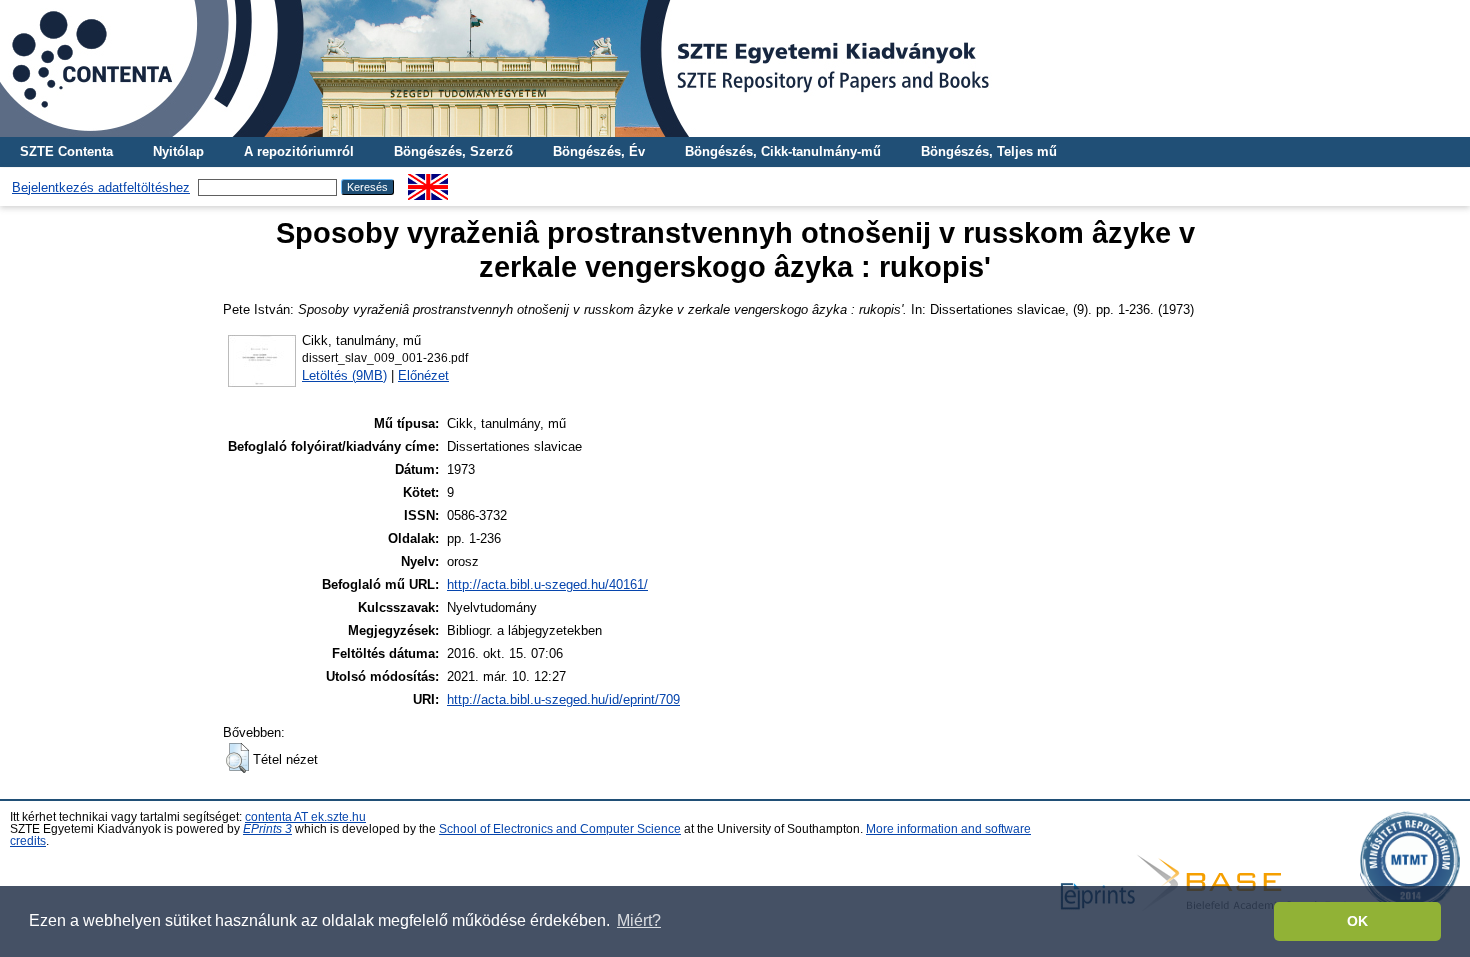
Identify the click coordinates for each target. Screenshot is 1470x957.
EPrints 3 (267, 829)
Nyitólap (178, 151)
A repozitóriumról (299, 151)
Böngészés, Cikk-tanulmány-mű (783, 151)
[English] (428, 181)
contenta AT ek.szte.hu (305, 817)
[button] (237, 758)
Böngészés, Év (599, 151)
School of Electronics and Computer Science (560, 829)
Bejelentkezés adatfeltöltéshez (101, 187)
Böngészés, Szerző (453, 151)
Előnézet (423, 375)
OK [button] (1357, 921)
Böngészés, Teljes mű (989, 151)
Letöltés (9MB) (344, 375)
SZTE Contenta (66, 151)
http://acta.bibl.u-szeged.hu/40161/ (547, 584)
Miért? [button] (639, 920)
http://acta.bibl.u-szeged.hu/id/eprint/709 (563, 699)
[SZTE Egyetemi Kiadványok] (735, 68)
